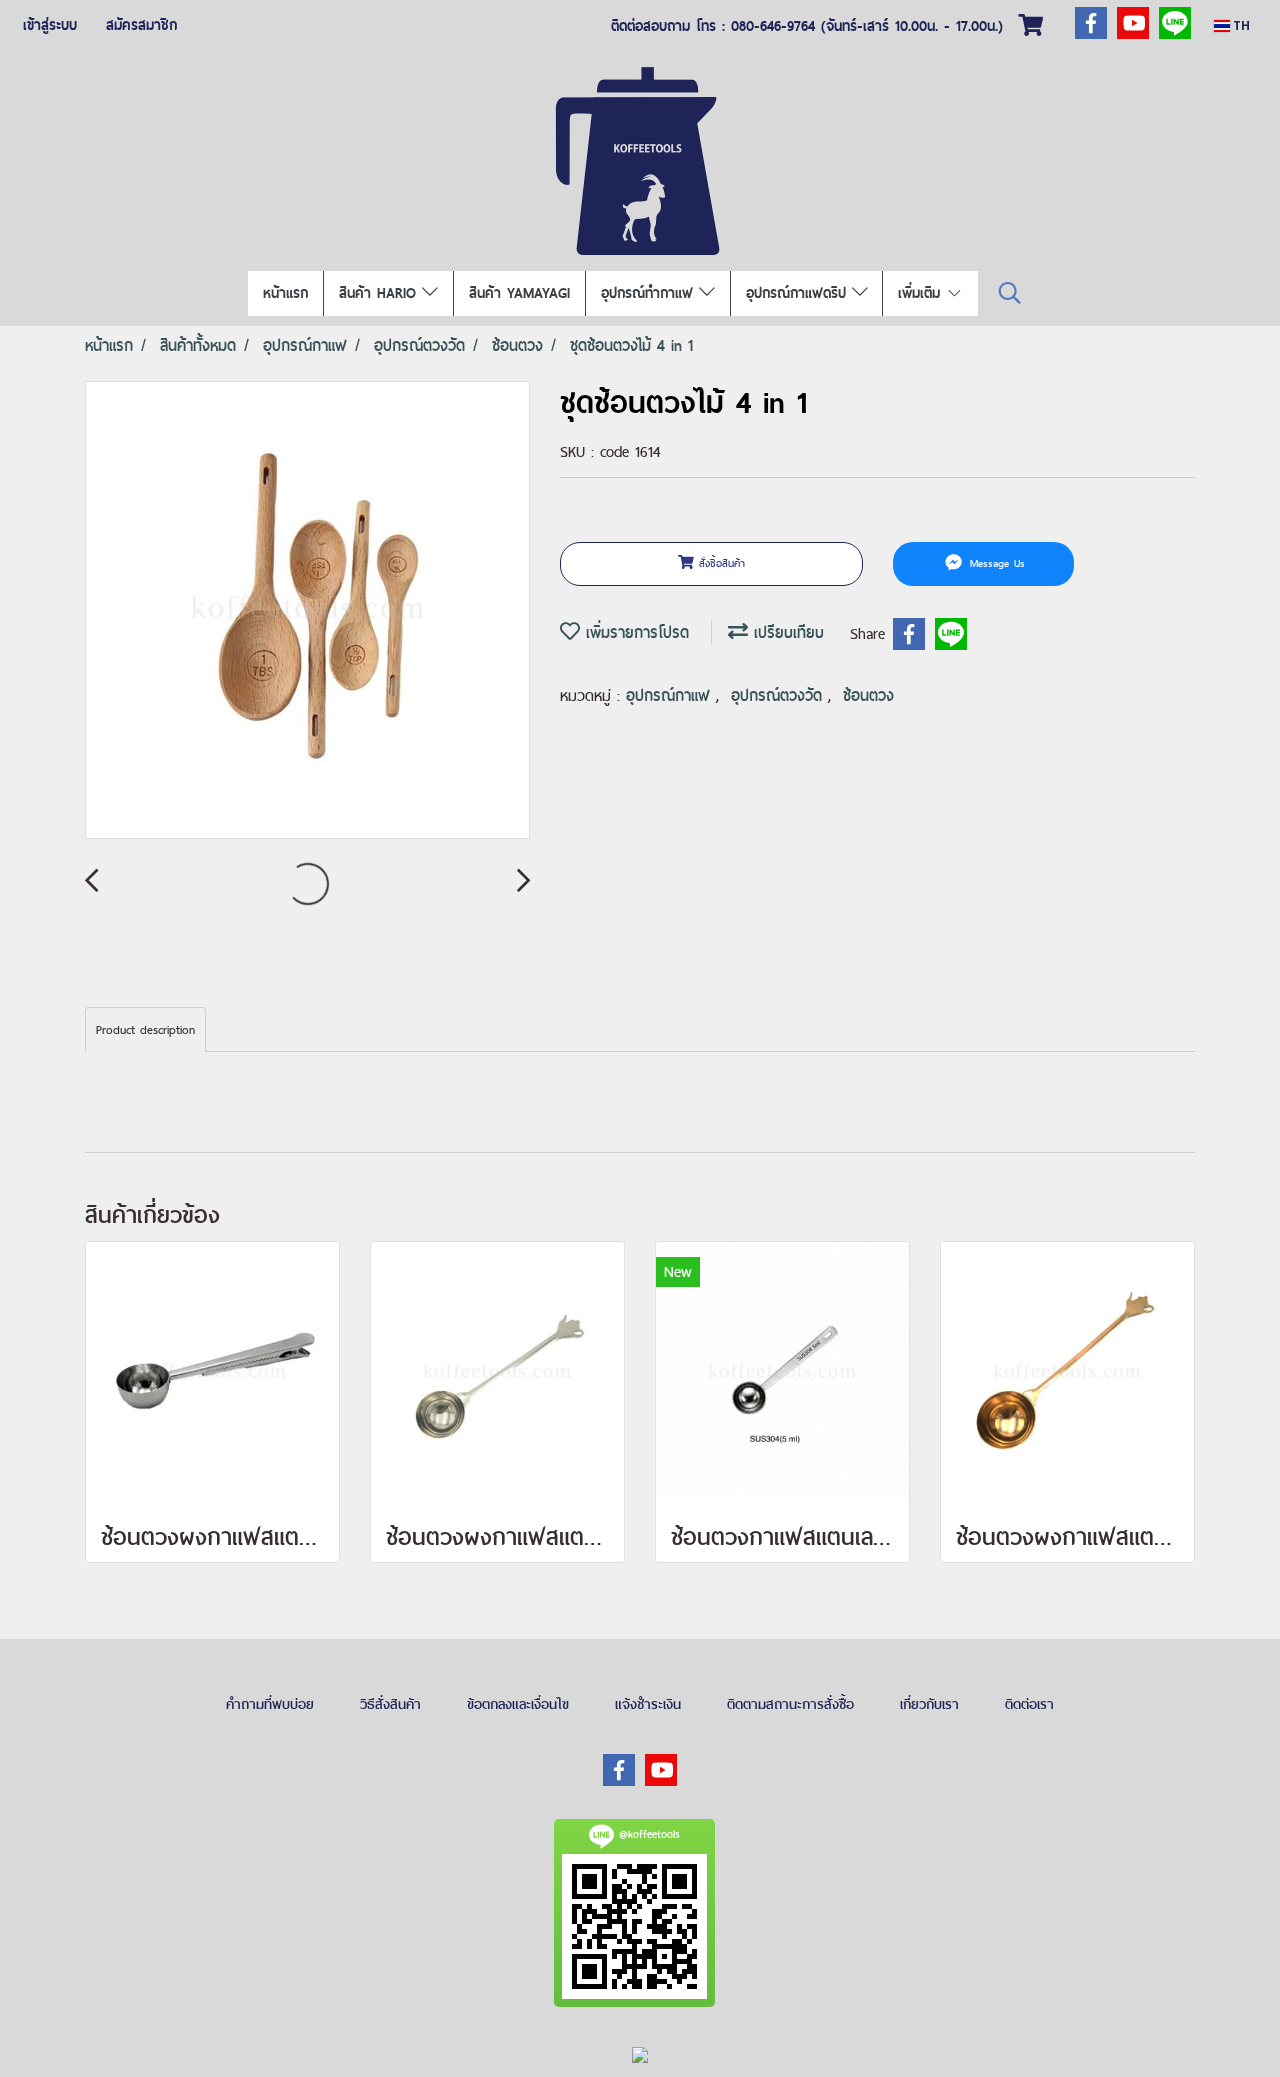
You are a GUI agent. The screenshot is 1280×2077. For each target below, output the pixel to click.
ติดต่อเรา (1029, 1704)
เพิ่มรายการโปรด (634, 632)
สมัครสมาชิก (141, 25)
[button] (1010, 293)
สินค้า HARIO (380, 293)
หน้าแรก (285, 293)
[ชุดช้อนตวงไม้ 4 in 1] (307, 611)
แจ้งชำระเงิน (648, 1704)
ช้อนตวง (868, 695)
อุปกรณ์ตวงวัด (779, 695)
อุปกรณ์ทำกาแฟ (650, 293)
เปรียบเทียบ (786, 632)
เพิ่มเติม (922, 293)
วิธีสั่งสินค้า (390, 1704)
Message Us (995, 563)
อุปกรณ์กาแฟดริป (799, 293)
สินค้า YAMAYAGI (519, 293)
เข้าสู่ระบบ (50, 25)
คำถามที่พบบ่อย (270, 1704)
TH (1240, 25)
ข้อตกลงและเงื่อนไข (518, 1704)
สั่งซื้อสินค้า (719, 563)
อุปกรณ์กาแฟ (671, 695)
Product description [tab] (145, 1030)
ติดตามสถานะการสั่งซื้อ (790, 1704)
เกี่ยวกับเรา (929, 1704)
